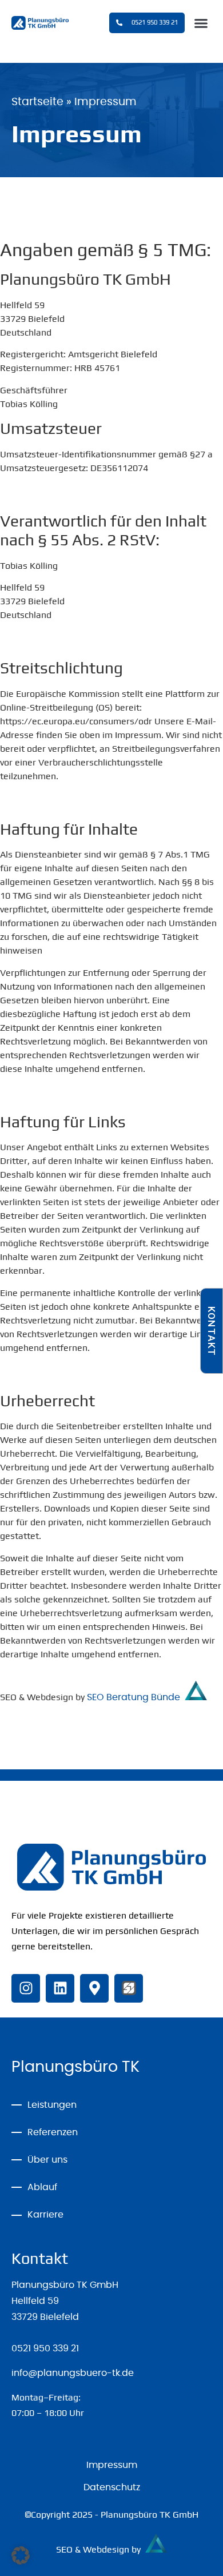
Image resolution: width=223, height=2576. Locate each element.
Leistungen (52, 2105)
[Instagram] (26, 1988)
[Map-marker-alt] (94, 1988)
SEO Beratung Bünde (136, 1697)
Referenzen (53, 2132)
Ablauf (42, 2187)
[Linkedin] (60, 1988)
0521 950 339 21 (45, 2348)
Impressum (112, 2465)
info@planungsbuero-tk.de (73, 2373)
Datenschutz (112, 2487)
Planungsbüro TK (75, 2067)
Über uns (47, 2160)
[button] (201, 23)
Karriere (45, 2215)
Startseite (37, 102)
